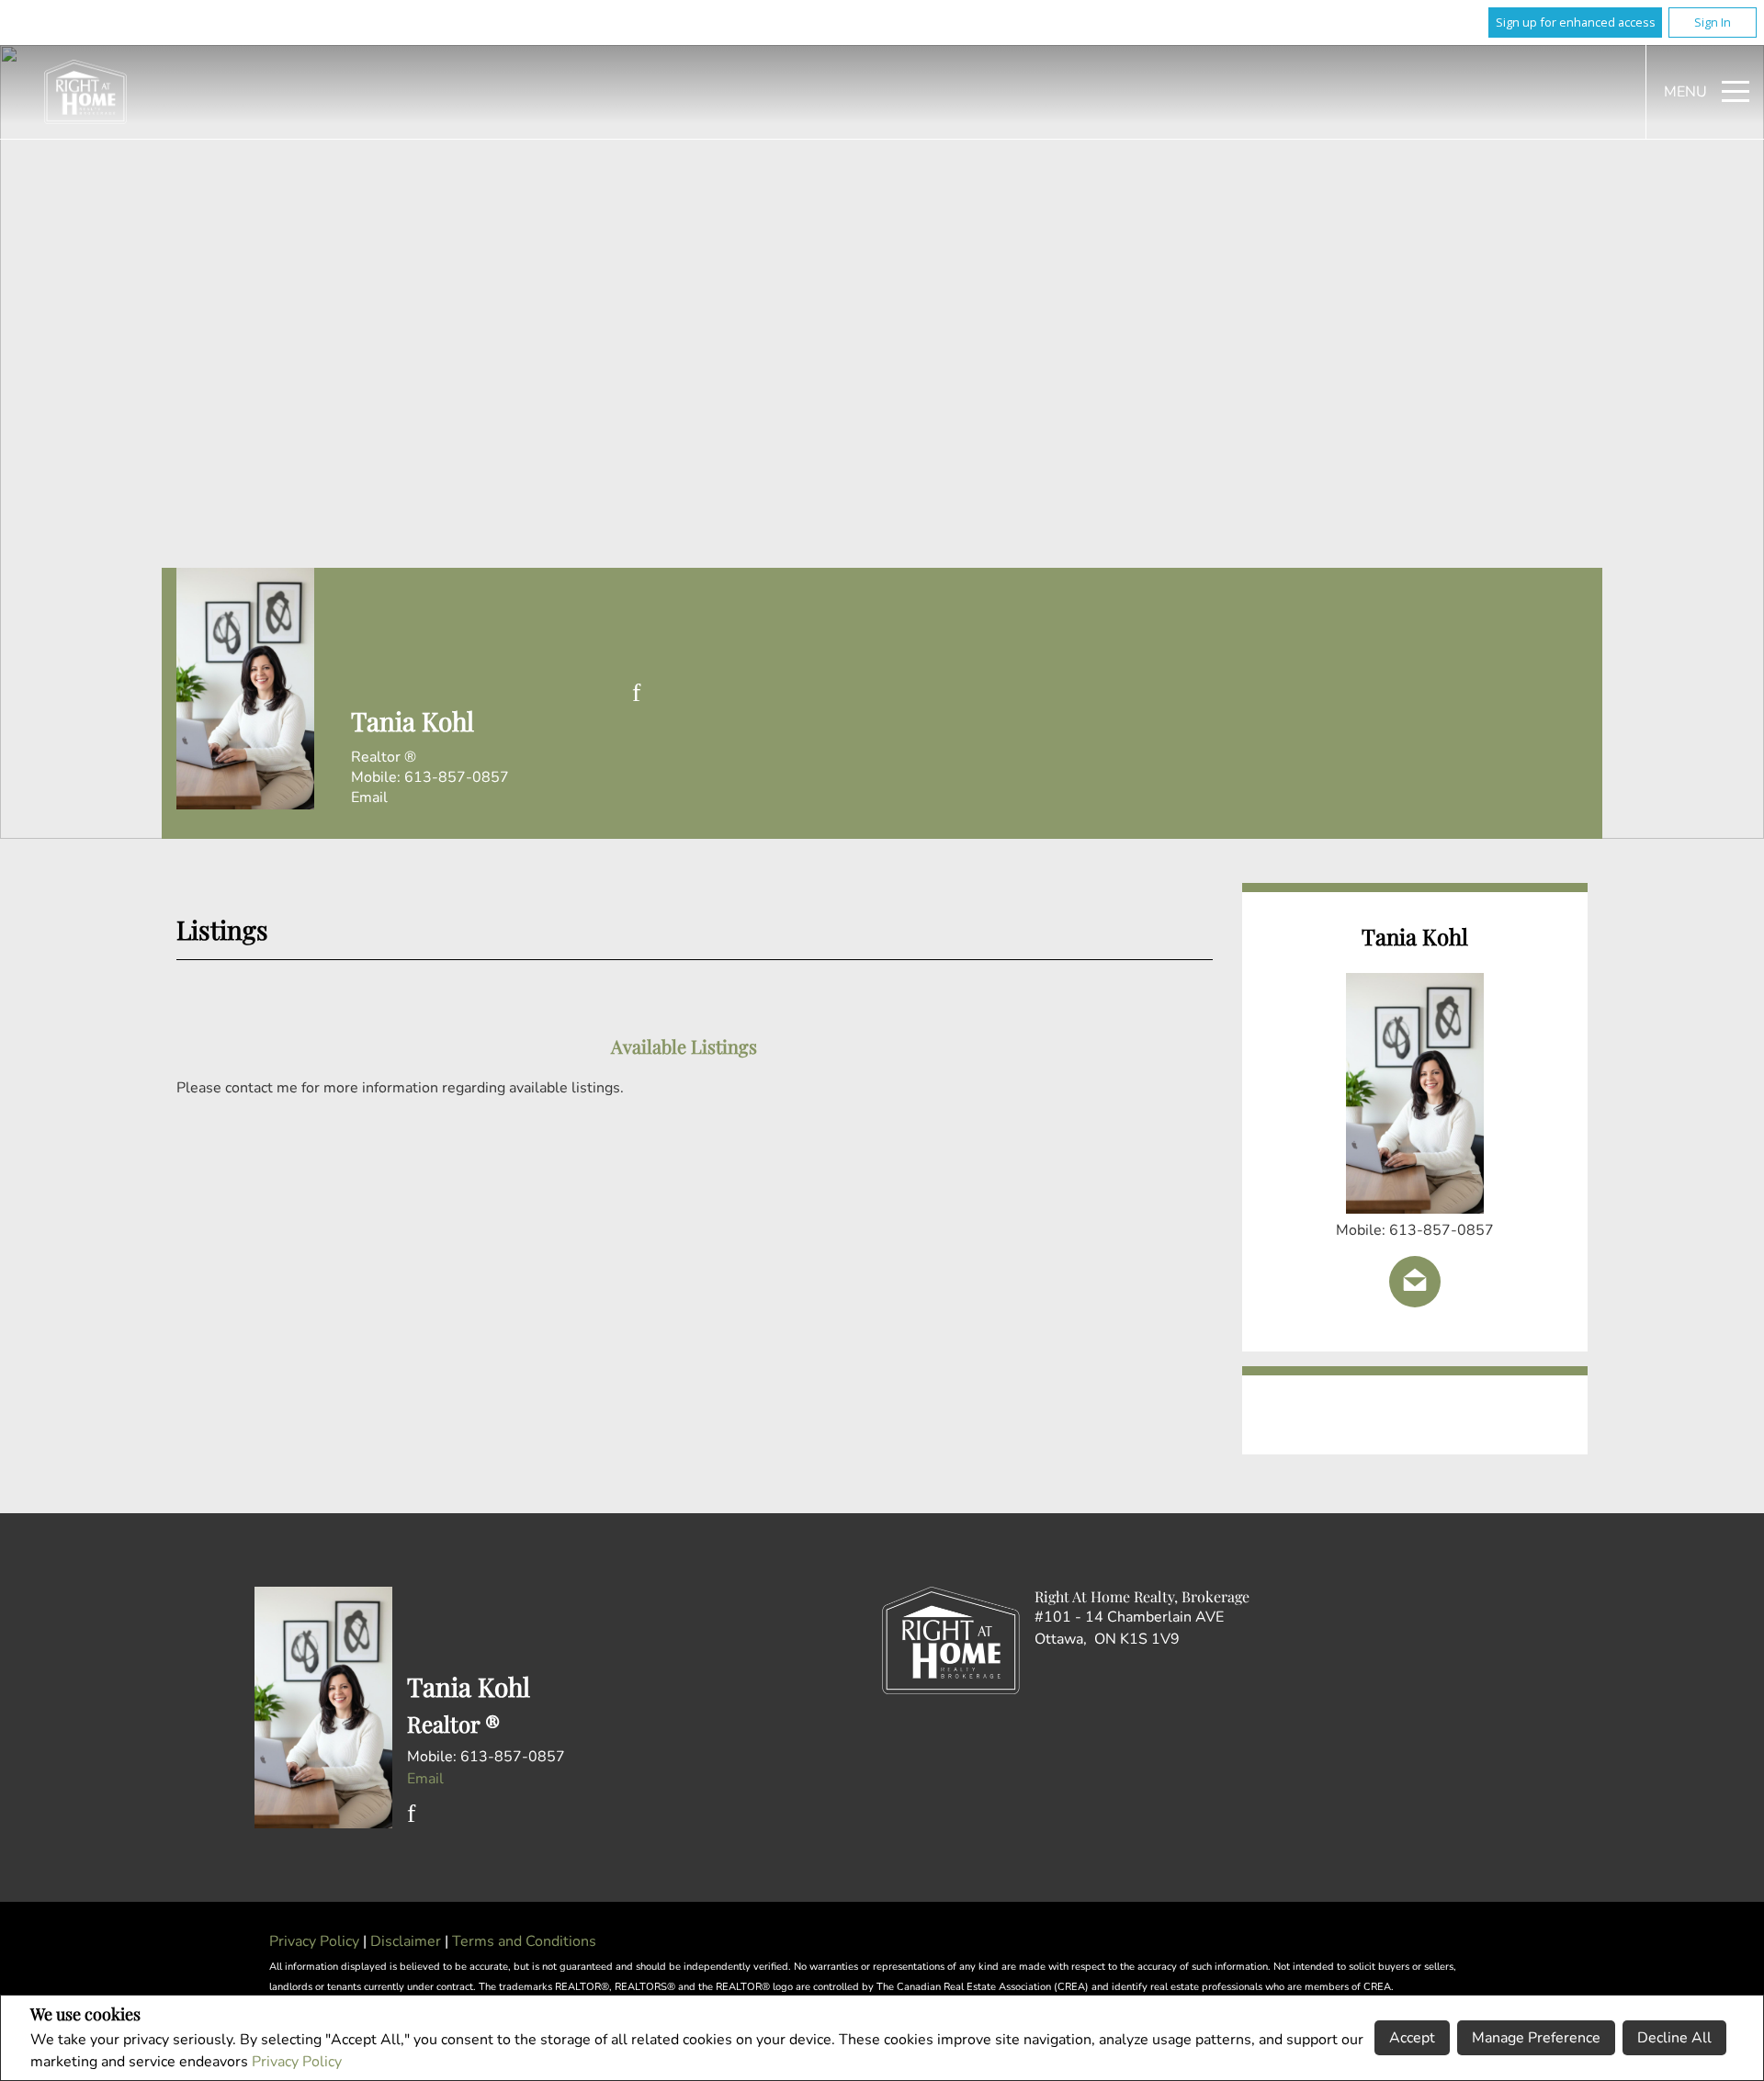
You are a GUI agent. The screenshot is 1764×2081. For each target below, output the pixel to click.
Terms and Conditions (524, 1941)
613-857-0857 (457, 777)
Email (369, 797)
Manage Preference (1536, 2038)
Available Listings (684, 1046)
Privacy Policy (297, 2062)
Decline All (1674, 2038)
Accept (1412, 2038)
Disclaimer (407, 1941)
